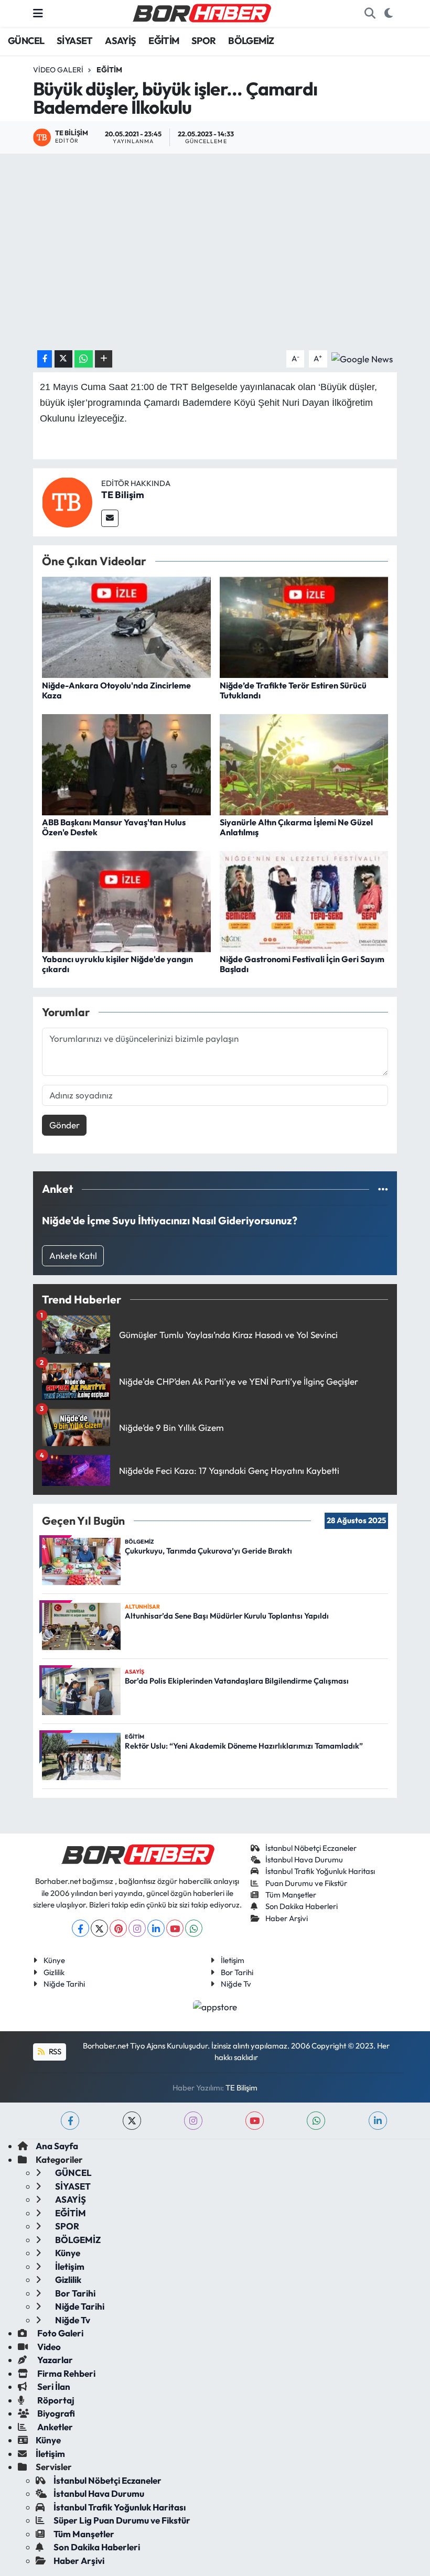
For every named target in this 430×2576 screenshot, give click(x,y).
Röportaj (55, 2400)
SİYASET (75, 41)
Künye (54, 1960)
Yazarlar (54, 2360)
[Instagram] (137, 1928)
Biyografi (55, 2413)
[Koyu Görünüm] (388, 14)
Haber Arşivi (287, 1918)
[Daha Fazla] (104, 359)
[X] (99, 1928)
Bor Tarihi (237, 1972)
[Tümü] (383, 1189)
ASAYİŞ (120, 41)
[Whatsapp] (194, 1928)
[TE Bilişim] (67, 501)
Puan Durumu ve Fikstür (306, 1883)
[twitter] (132, 2121)
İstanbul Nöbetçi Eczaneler (311, 1848)
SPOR (204, 41)
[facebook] (70, 2121)
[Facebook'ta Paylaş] (45, 359)
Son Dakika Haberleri (302, 1906)
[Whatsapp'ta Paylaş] (84, 359)
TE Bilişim (123, 495)
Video (48, 2347)
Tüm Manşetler (291, 1895)
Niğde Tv (236, 1984)
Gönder (64, 1125)
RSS (54, 2051)
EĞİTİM (164, 41)
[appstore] (215, 2005)
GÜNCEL (26, 41)
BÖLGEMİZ (251, 41)
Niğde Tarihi (64, 1984)
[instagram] (193, 2121)
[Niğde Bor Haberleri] (201, 12)
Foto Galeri (60, 2333)
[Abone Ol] (362, 358)
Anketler (54, 2427)
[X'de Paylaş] (63, 359)
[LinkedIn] (156, 1928)
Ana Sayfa (57, 2146)
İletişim (233, 1960)
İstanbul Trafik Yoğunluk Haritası (320, 1871)
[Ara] (370, 14)
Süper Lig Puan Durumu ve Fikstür (122, 2520)
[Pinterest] (118, 1928)
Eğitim (109, 70)
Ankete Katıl (73, 1255)
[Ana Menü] (38, 13)
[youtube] (255, 2121)
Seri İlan (53, 2386)
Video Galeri (58, 70)
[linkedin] (378, 2121)
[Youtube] (175, 1928)
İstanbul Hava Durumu (304, 1860)
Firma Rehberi (66, 2373)
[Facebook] (80, 1928)
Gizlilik (54, 1972)
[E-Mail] (110, 518)
